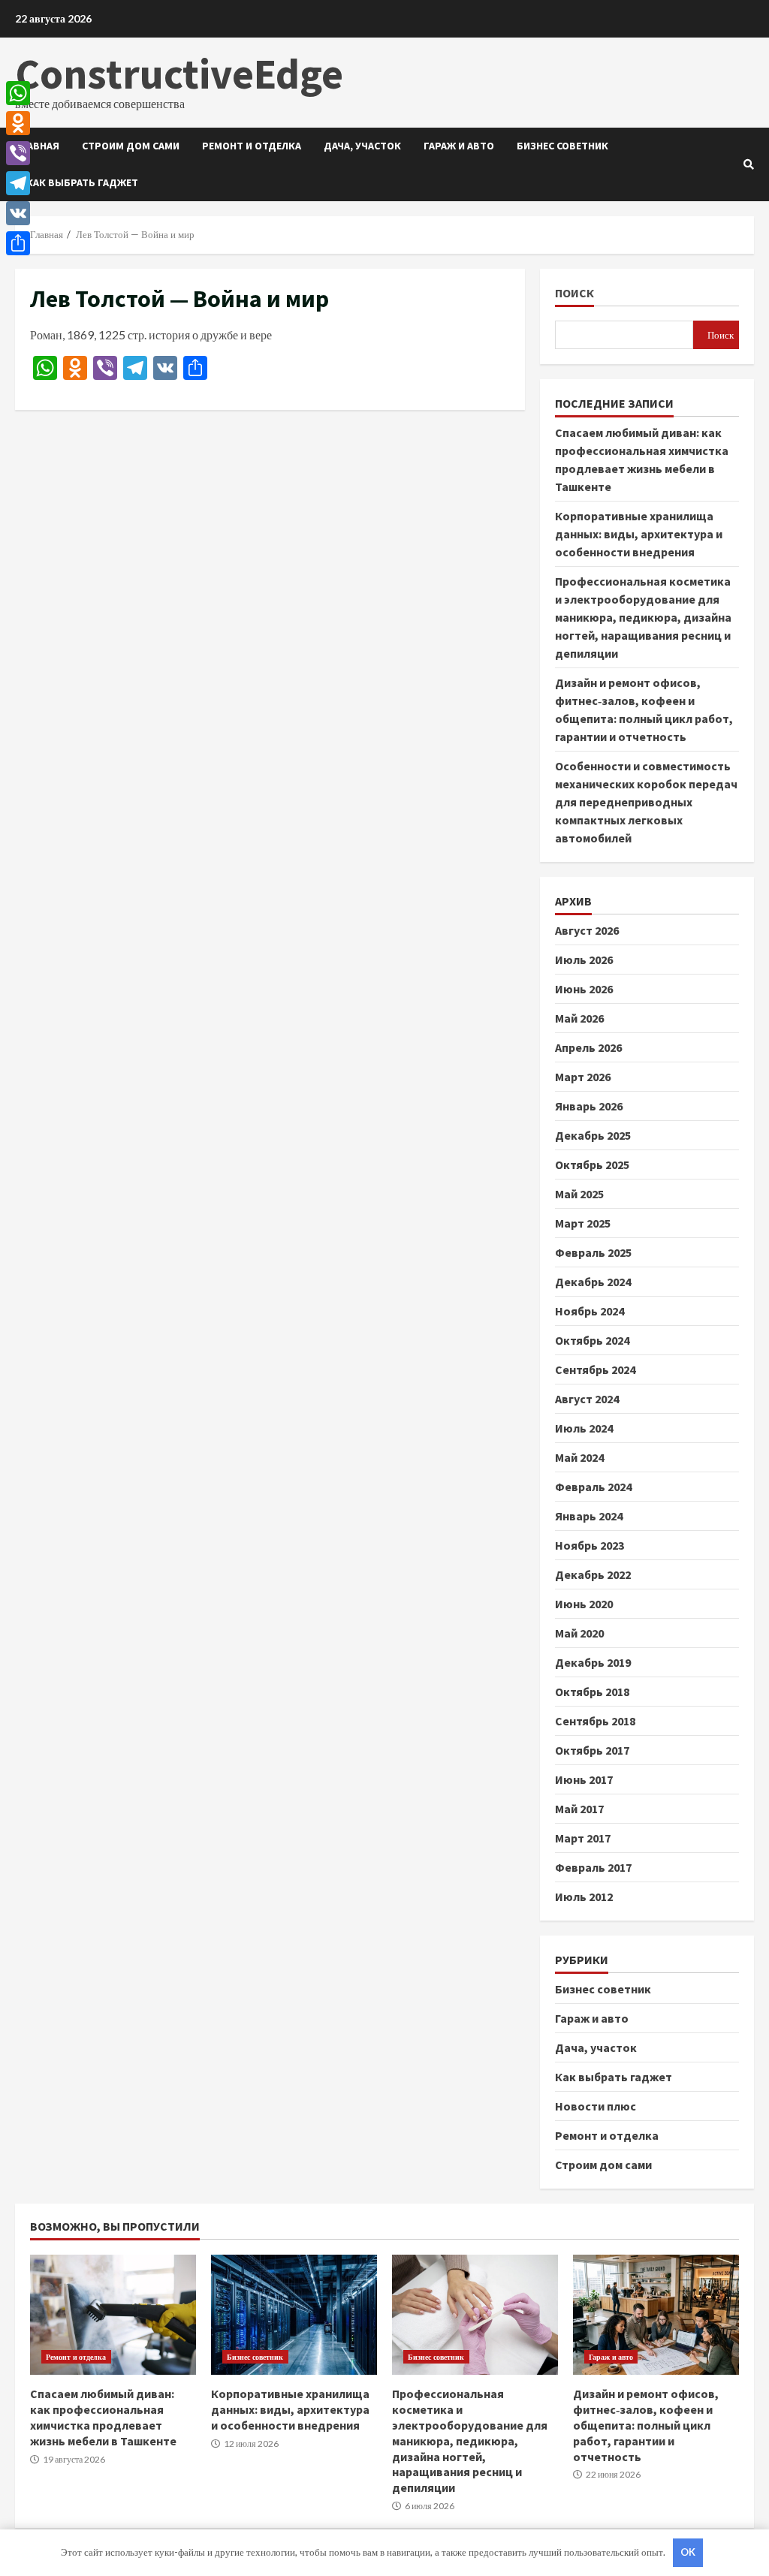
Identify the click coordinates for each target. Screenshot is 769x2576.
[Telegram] (18, 183)
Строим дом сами (131, 146)
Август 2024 (587, 1399)
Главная (37, 146)
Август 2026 (587, 930)
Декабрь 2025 (593, 1135)
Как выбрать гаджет (82, 182)
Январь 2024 (589, 1516)
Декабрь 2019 (593, 1662)
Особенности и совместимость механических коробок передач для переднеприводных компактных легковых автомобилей (646, 802)
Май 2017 (579, 1809)
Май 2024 (579, 1457)
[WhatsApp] (18, 93)
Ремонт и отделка (252, 146)
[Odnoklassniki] (18, 123)
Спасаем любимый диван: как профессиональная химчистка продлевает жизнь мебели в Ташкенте (113, 2315)
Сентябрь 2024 (595, 1369)
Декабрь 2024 (593, 1282)
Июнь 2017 (584, 1779)
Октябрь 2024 (592, 1340)
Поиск (574, 293)
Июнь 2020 (584, 1604)
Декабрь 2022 (593, 1574)
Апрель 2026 (588, 1047)
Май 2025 (579, 1194)
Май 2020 (579, 1633)
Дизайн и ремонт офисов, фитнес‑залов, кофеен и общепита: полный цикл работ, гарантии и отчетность (656, 2315)
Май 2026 (579, 1018)
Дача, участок (362, 146)
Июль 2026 (584, 960)
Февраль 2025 (593, 1252)
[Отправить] (18, 243)
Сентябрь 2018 (595, 1721)
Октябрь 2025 (592, 1164)
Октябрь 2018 (592, 1692)
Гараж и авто (459, 146)
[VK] (18, 213)
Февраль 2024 (593, 1487)
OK (688, 2552)
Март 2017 (583, 1838)
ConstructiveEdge (179, 74)
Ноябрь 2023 (590, 1545)
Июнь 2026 (584, 989)
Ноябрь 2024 (590, 1311)
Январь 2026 (589, 1106)
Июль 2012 (584, 1897)
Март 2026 (583, 1077)
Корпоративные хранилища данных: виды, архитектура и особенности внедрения (639, 534)
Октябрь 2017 (592, 1750)
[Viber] (18, 153)
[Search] (749, 164)
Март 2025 (583, 1223)
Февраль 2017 (593, 1867)
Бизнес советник (562, 146)
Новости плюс (596, 2106)
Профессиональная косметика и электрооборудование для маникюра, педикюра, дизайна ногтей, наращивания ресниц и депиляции (643, 617)
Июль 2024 (584, 1428)
